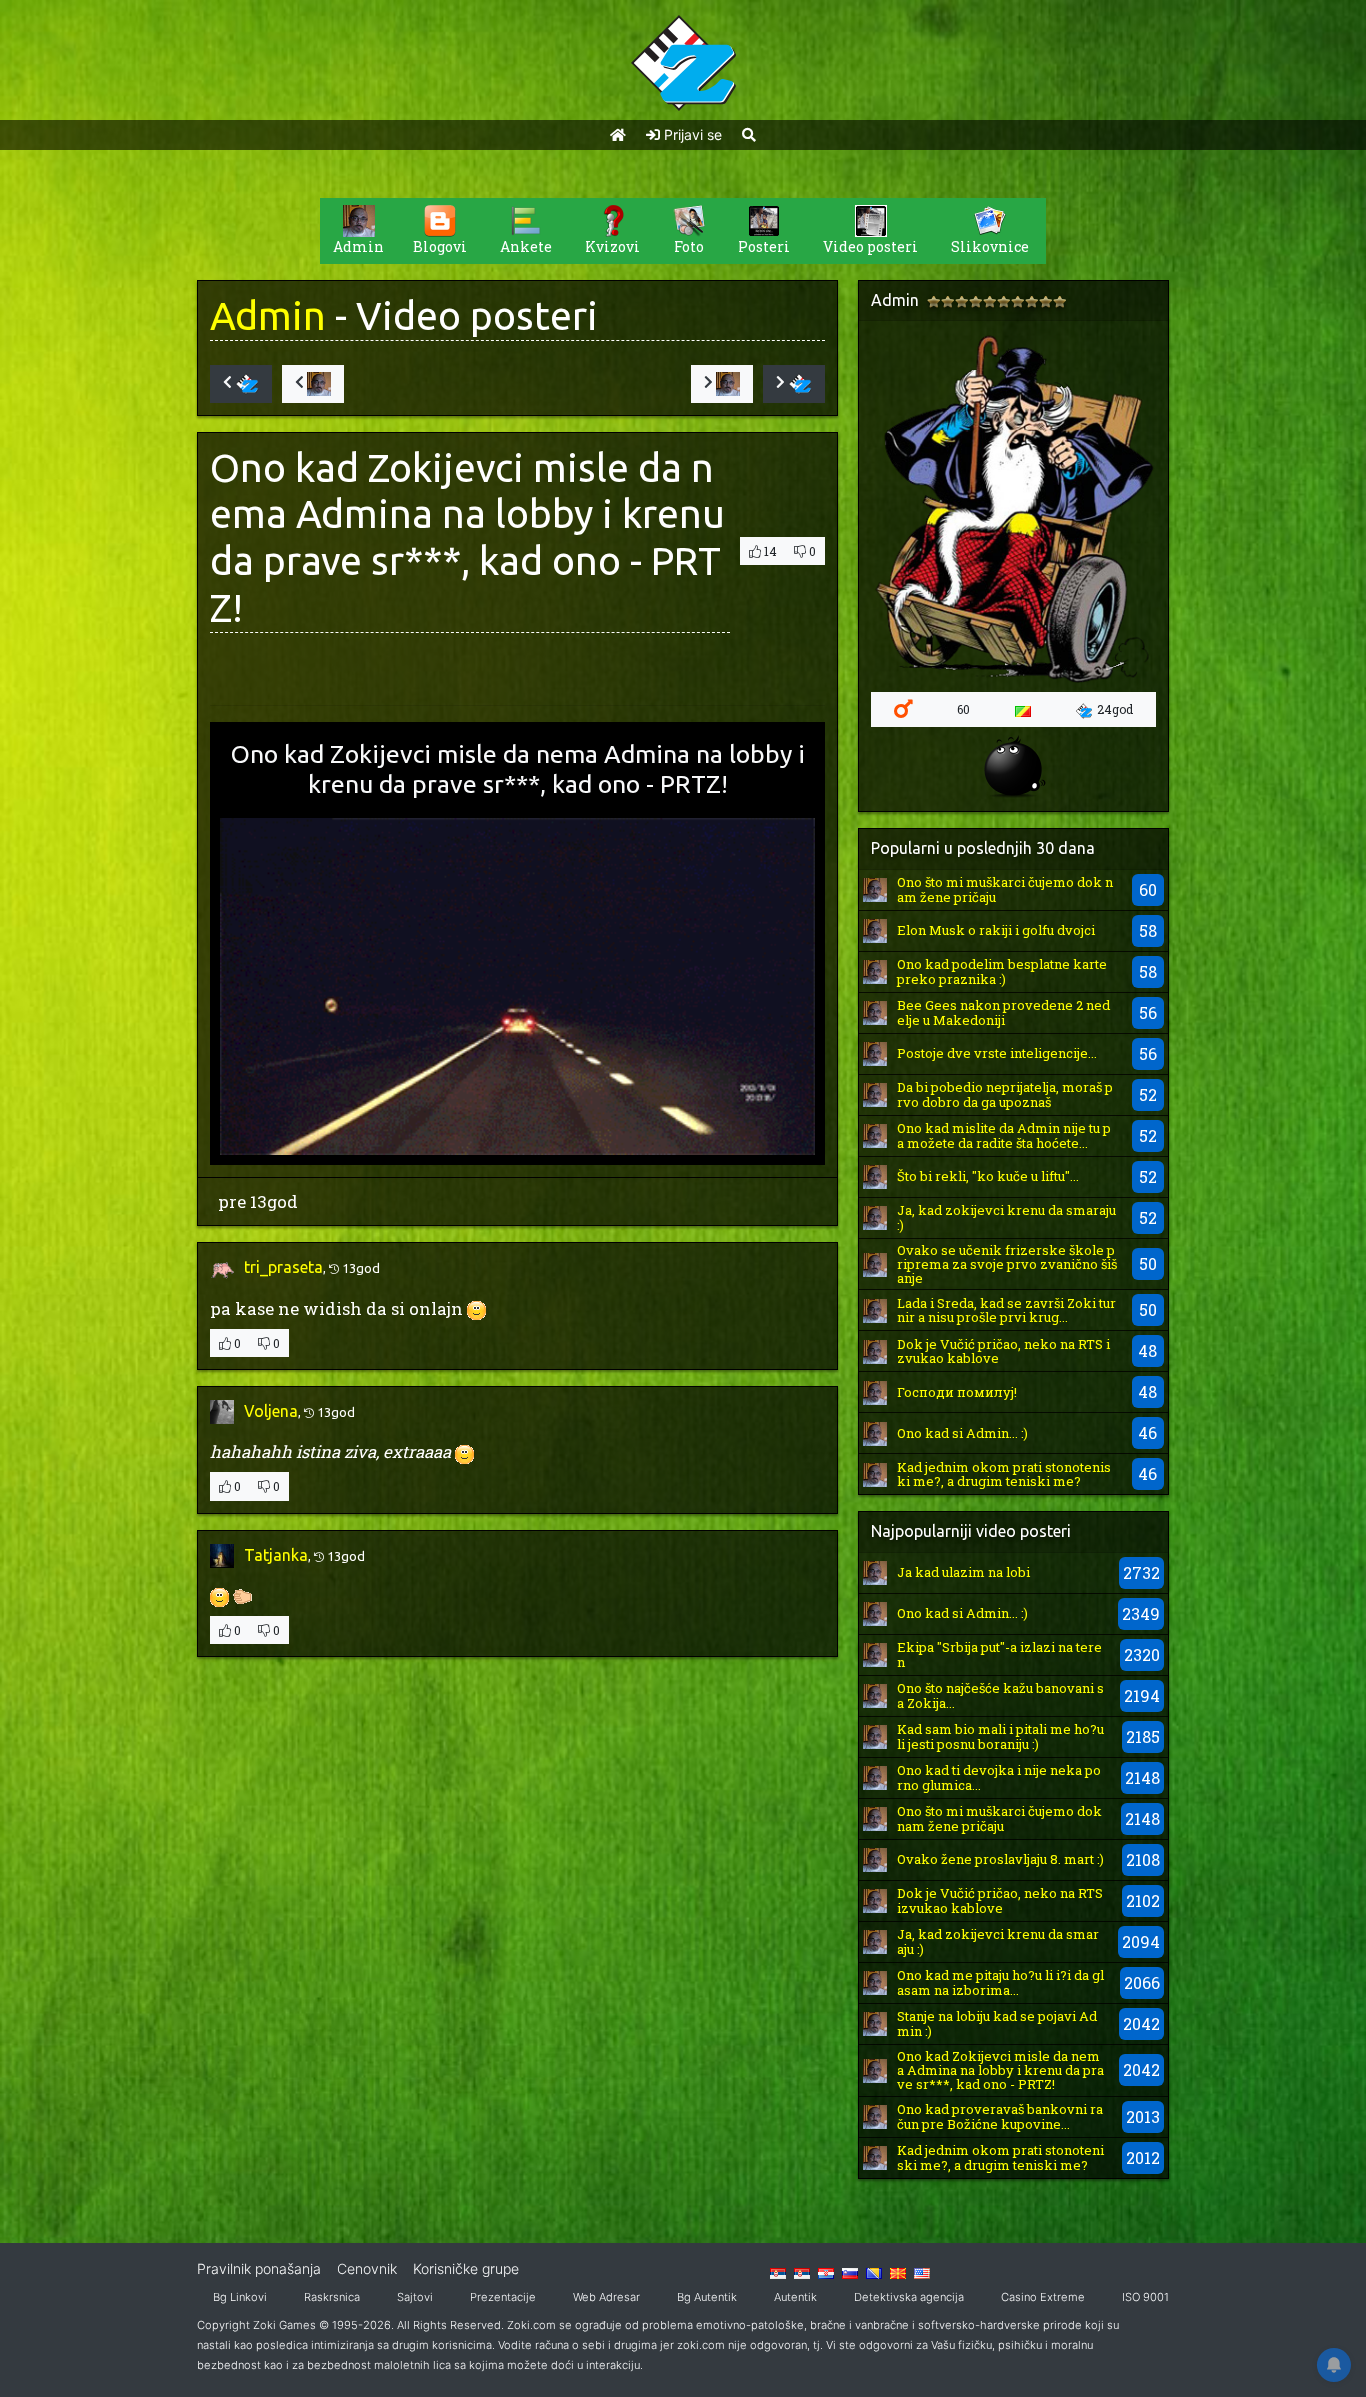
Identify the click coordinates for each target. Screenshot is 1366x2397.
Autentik (795, 2297)
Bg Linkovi (240, 2297)
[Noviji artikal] (241, 384)
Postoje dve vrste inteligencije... (997, 1053)
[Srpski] (802, 2272)
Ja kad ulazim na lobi (963, 1572)
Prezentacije (503, 2297)
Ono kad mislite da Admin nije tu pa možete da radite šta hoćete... (1004, 1135)
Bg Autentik (707, 2297)
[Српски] (778, 2272)
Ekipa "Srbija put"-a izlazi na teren (999, 1654)
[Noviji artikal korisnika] (313, 384)
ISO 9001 (1145, 2297)
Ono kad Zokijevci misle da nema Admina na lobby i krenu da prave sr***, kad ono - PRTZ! (1000, 2070)
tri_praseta (283, 1267)
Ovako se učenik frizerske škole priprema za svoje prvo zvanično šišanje (1007, 1264)
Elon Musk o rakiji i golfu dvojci (996, 930)
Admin (268, 315)
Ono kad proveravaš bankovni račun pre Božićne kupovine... (1000, 2116)
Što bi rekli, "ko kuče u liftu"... (988, 1176)
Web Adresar (606, 2297)
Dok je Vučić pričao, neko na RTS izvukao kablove (1003, 1351)
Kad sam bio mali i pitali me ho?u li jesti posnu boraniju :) (1000, 1736)
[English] (922, 2272)
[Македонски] (898, 2272)
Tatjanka (276, 1555)
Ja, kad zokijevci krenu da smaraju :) (1006, 1217)
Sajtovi (415, 2297)
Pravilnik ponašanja (259, 2268)
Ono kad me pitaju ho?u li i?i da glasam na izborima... (1000, 1982)
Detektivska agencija (909, 2297)
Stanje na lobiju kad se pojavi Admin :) (997, 2023)
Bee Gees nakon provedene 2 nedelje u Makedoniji (1003, 1012)
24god (1115, 709)
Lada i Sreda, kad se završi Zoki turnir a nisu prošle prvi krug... (1006, 1310)
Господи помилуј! (957, 1392)
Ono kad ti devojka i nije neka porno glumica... (999, 1777)
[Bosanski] (874, 2272)
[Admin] (875, 888)
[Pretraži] (749, 134)
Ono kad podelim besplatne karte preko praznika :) (1002, 971)
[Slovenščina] (850, 2272)
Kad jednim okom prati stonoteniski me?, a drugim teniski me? (1004, 1474)
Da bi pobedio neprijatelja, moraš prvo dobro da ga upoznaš (1005, 1094)
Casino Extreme (1043, 2297)
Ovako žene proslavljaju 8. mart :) (1000, 1859)
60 (963, 709)
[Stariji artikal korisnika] (722, 384)
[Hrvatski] (826, 2272)
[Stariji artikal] (794, 384)
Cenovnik (367, 2268)
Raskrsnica (332, 2297)
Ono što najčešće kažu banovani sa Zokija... (1000, 1695)
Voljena (271, 1411)
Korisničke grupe (466, 2268)
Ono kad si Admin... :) (962, 1433)
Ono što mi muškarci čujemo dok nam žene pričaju (1005, 889)
